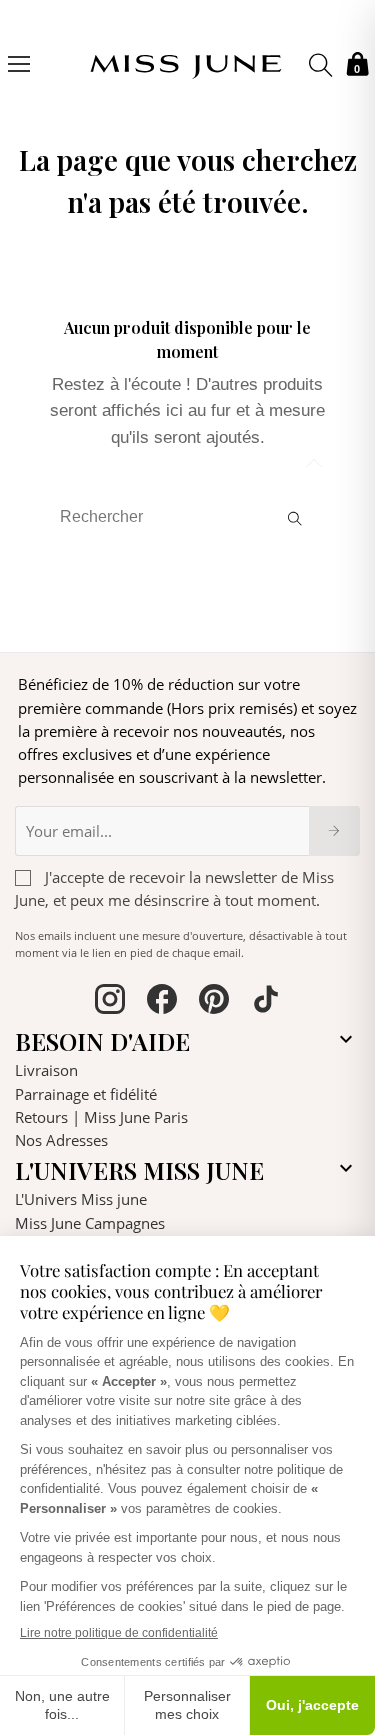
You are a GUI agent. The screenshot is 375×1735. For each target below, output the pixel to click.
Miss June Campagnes (90, 1223)
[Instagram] (110, 1002)
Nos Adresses (61, 1140)
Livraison (46, 1070)
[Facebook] (162, 1002)
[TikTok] (266, 1002)
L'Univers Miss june (81, 1199)
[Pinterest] (214, 1002)
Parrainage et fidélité (86, 1094)
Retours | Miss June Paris (101, 1117)
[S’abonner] (334, 831)
